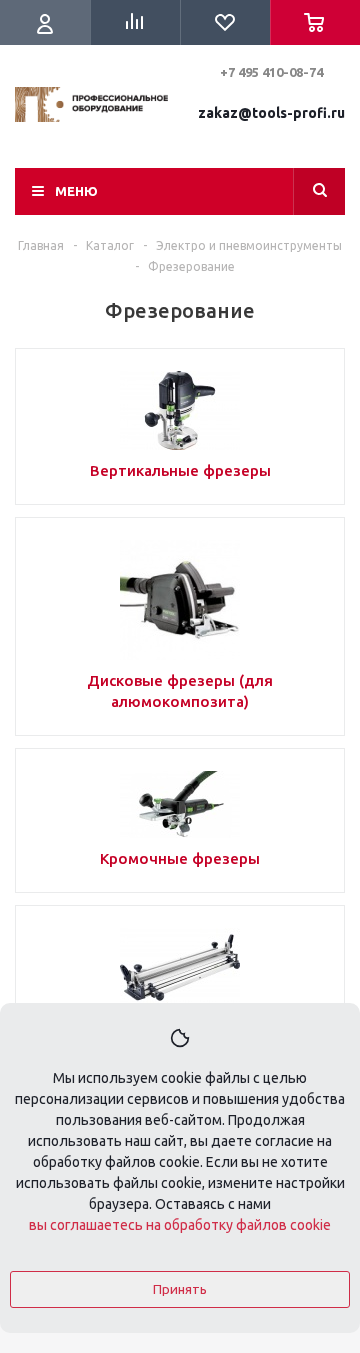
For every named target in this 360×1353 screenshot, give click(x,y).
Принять (180, 1289)
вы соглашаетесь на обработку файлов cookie (180, 1225)
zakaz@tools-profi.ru (271, 113)
